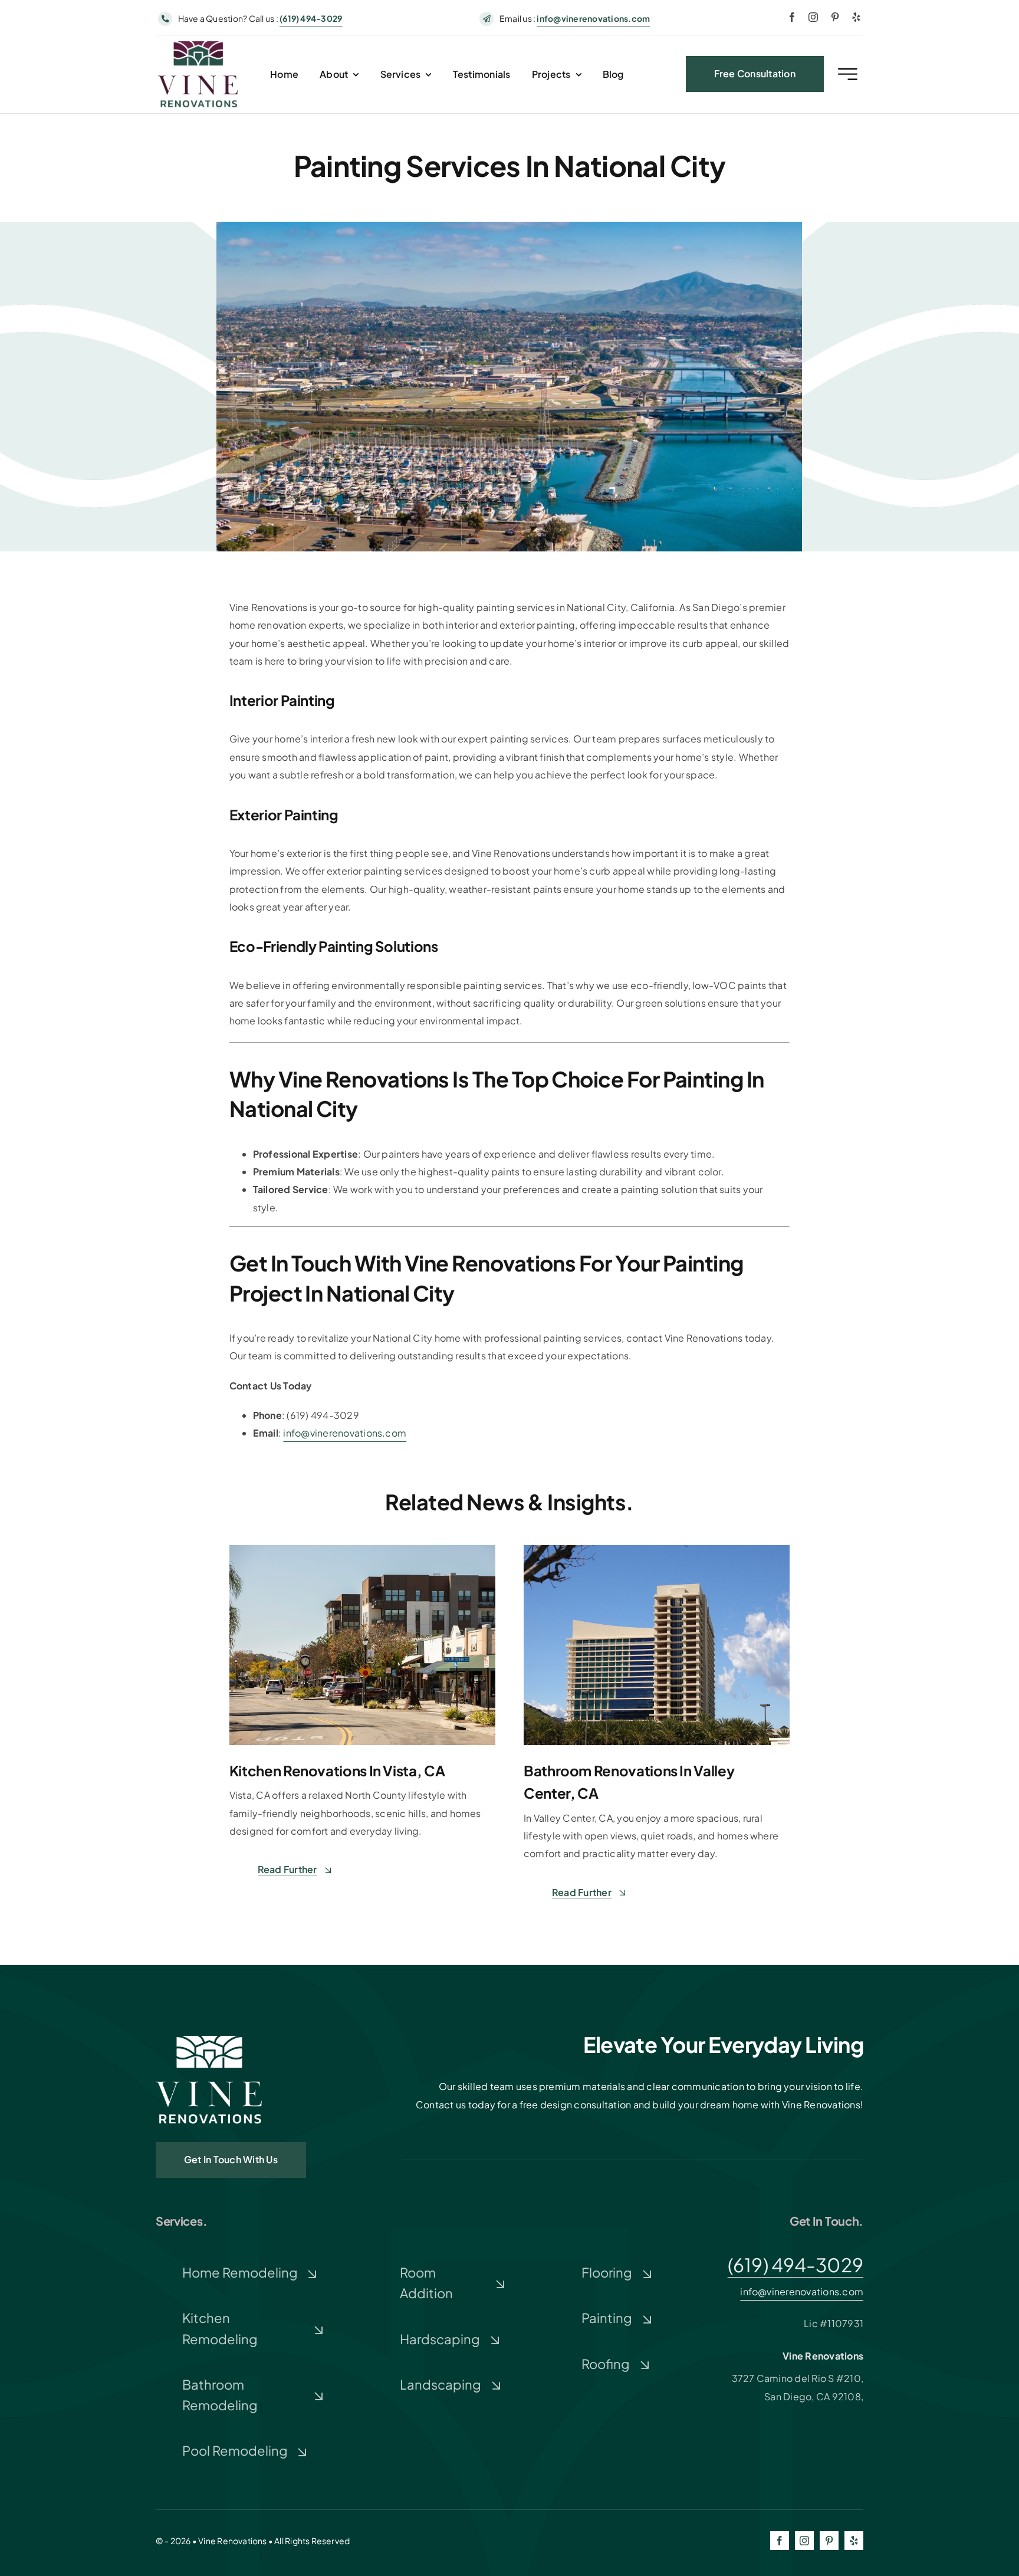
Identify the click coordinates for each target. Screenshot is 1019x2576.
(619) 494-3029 (796, 2265)
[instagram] (813, 17)
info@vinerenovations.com (593, 18)
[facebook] (792, 17)
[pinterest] (835, 17)
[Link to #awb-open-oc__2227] (848, 74)
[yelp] (856, 17)
